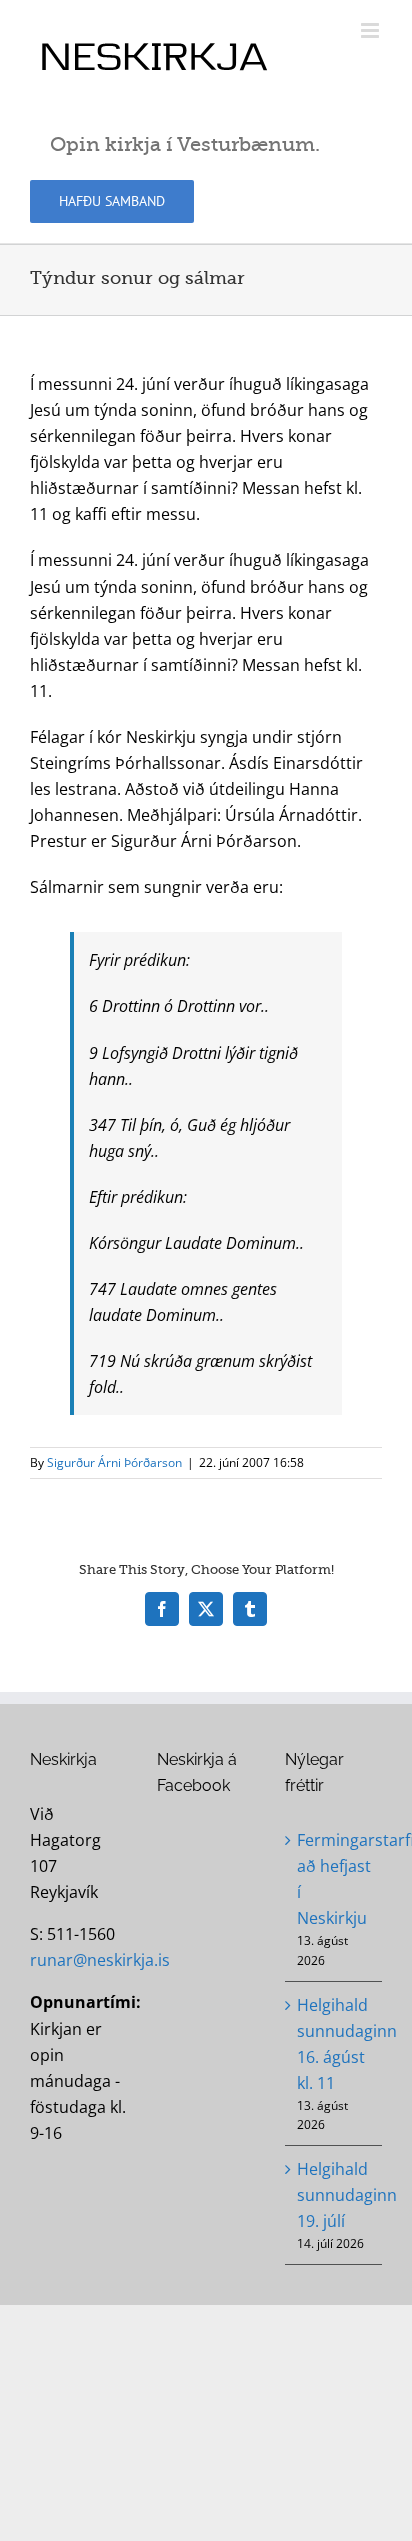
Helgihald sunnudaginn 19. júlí (334, 2195)
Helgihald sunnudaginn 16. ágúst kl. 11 (334, 2044)
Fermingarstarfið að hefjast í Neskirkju (334, 1879)
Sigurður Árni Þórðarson (114, 1462)
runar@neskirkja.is (100, 1960)
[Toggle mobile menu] (371, 30)
